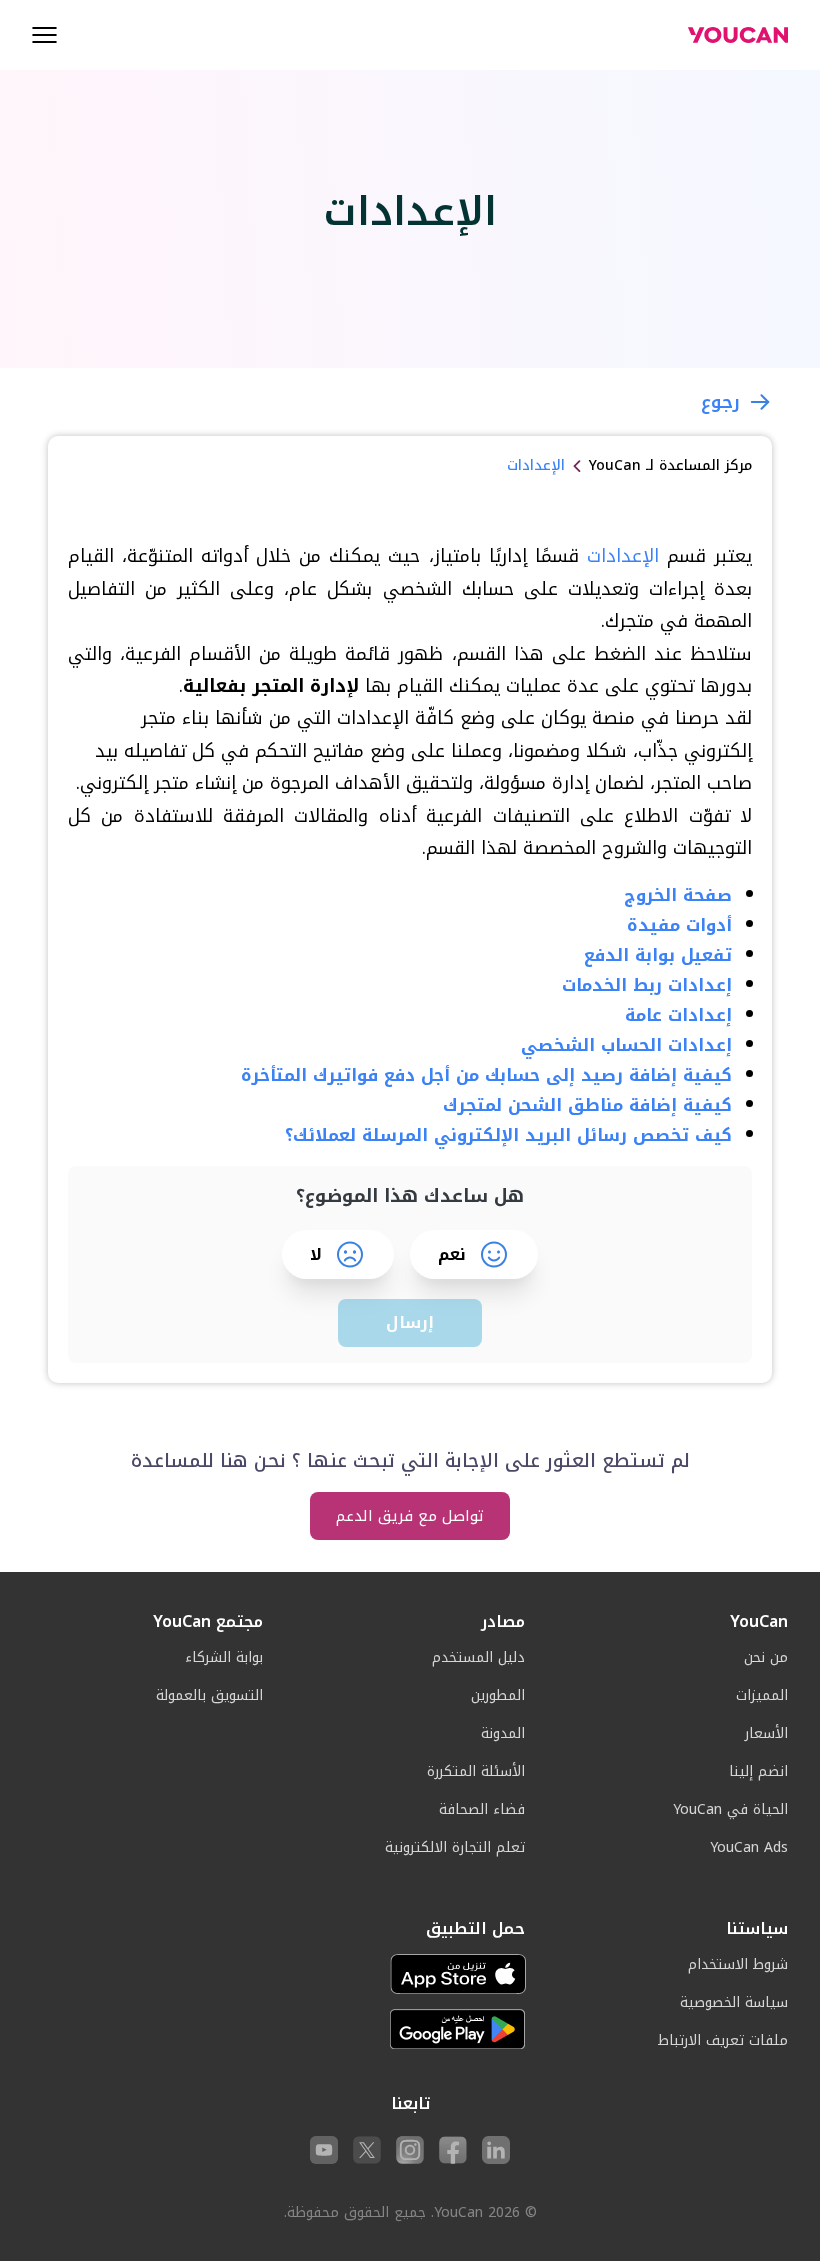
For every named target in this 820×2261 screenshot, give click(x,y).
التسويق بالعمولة (209, 1695)
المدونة (503, 1733)
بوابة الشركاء (224, 1657)
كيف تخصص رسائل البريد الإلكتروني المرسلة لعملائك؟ (508, 1135)
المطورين (498, 1695)
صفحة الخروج (678, 895)
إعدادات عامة (678, 1015)
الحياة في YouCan (730, 1809)
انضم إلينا (758, 1771)
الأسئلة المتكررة (476, 1771)
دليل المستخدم (478, 1657)
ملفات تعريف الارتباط (723, 2040)
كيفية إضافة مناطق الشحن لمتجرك (587, 1105)
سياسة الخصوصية (734, 2002)
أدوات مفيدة (679, 925)
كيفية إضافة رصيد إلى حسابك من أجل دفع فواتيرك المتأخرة (486, 1075)
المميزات (762, 1695)
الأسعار (766, 1733)
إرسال (410, 1322)
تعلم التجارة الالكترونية (455, 1847)
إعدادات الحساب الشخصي (626, 1045)
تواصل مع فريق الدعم (410, 1516)
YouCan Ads (749, 1847)
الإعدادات (623, 556)
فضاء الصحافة (482, 1809)
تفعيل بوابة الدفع (658, 955)
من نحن (766, 1657)
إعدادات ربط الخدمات (647, 985)
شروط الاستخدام (738, 1964)
